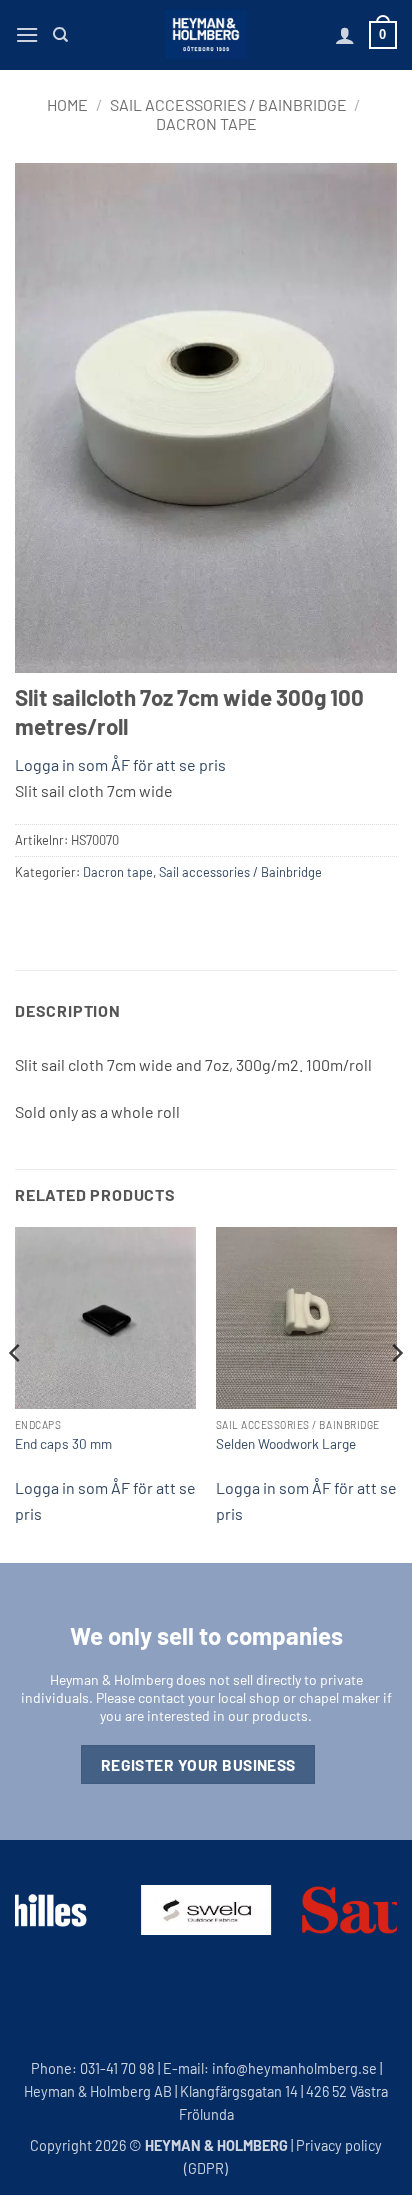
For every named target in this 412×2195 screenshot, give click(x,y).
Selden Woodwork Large (286, 1443)
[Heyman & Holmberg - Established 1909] (206, 35)
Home (67, 104)
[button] (27, 34)
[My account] (345, 35)
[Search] (60, 35)
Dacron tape (206, 123)
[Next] (396, 1392)
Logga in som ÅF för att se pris (120, 764)
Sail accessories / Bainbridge (228, 104)
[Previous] (16, 1392)
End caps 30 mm (63, 1443)
